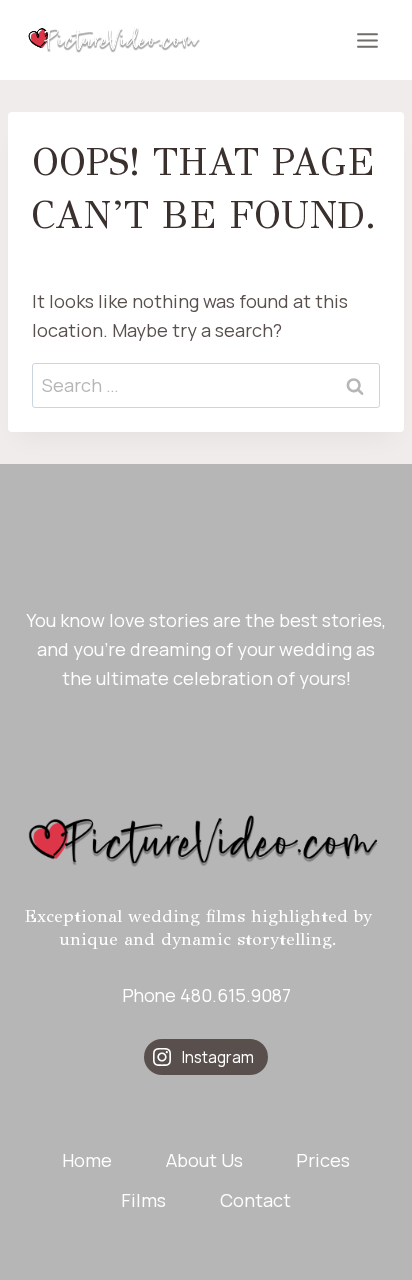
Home (87, 1160)
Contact (255, 1200)
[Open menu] (367, 40)
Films (143, 1200)
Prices (323, 1160)
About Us (204, 1160)
